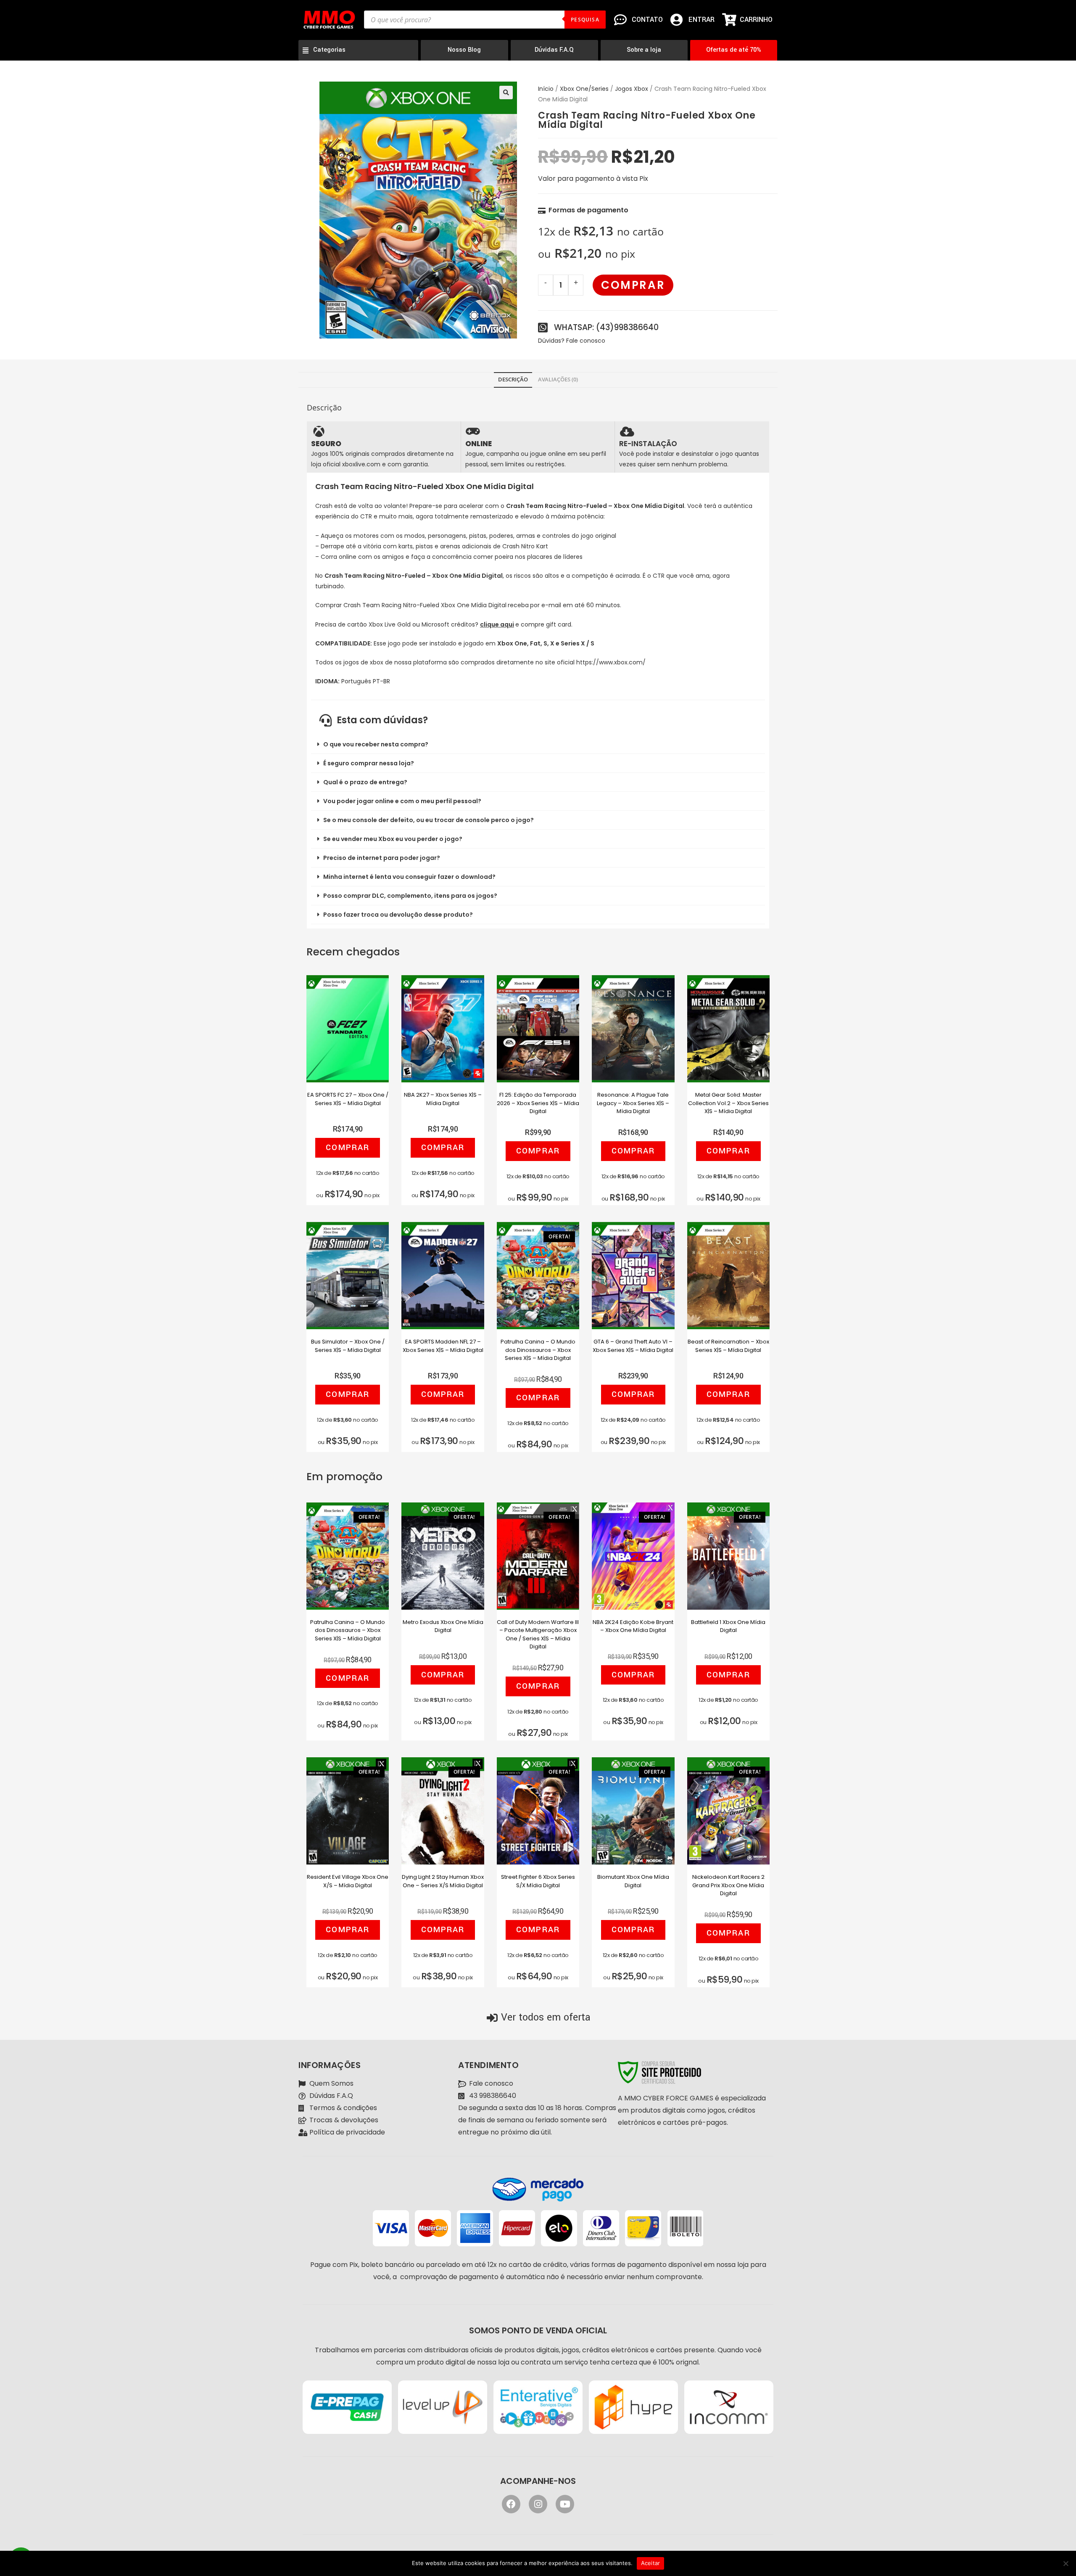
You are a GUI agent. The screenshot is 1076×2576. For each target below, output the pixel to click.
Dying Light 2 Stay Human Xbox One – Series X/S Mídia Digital (443, 1881)
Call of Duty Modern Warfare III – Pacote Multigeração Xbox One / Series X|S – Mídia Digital (538, 1629)
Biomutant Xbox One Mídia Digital (633, 1881)
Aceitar (651, 2563)
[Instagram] (538, 2504)
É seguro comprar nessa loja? (369, 763)
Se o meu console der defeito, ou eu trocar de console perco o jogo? (429, 820)
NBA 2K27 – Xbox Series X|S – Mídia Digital (443, 1099)
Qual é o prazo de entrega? (365, 782)
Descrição (513, 380)
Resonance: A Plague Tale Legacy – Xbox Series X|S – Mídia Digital (633, 1101)
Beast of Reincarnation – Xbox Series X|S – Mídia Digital (728, 1346)
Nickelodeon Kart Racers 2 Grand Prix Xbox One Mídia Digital (728, 1883)
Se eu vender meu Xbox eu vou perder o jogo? (393, 839)
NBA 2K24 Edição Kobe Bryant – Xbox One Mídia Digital (633, 1626)
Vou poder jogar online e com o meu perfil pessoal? (402, 801)
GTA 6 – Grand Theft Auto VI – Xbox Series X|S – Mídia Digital (633, 1346)
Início (546, 89)
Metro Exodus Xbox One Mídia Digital (443, 1626)
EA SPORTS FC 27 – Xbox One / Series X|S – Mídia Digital (348, 1099)
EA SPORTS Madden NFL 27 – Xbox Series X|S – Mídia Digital (443, 1346)
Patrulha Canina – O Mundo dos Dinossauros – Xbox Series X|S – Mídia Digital (538, 1348)
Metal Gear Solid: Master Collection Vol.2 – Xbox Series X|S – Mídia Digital (728, 1101)
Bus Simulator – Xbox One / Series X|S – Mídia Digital (348, 1346)
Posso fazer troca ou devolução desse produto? (398, 915)
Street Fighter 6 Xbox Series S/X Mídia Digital (538, 1881)
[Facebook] (511, 2504)
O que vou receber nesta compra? (376, 744)
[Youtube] (565, 2504)
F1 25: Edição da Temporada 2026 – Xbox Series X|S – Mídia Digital (538, 1101)
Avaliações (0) (558, 380)
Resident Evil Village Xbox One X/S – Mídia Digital (348, 1881)
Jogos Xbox (632, 89)
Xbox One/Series (584, 89)
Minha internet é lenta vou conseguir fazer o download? (409, 877)
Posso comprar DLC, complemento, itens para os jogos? (410, 896)
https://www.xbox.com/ (611, 662)
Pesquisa (585, 20)
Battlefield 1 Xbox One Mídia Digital (728, 1626)
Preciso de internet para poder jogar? (382, 858)
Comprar (633, 285)
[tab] (513, 380)
